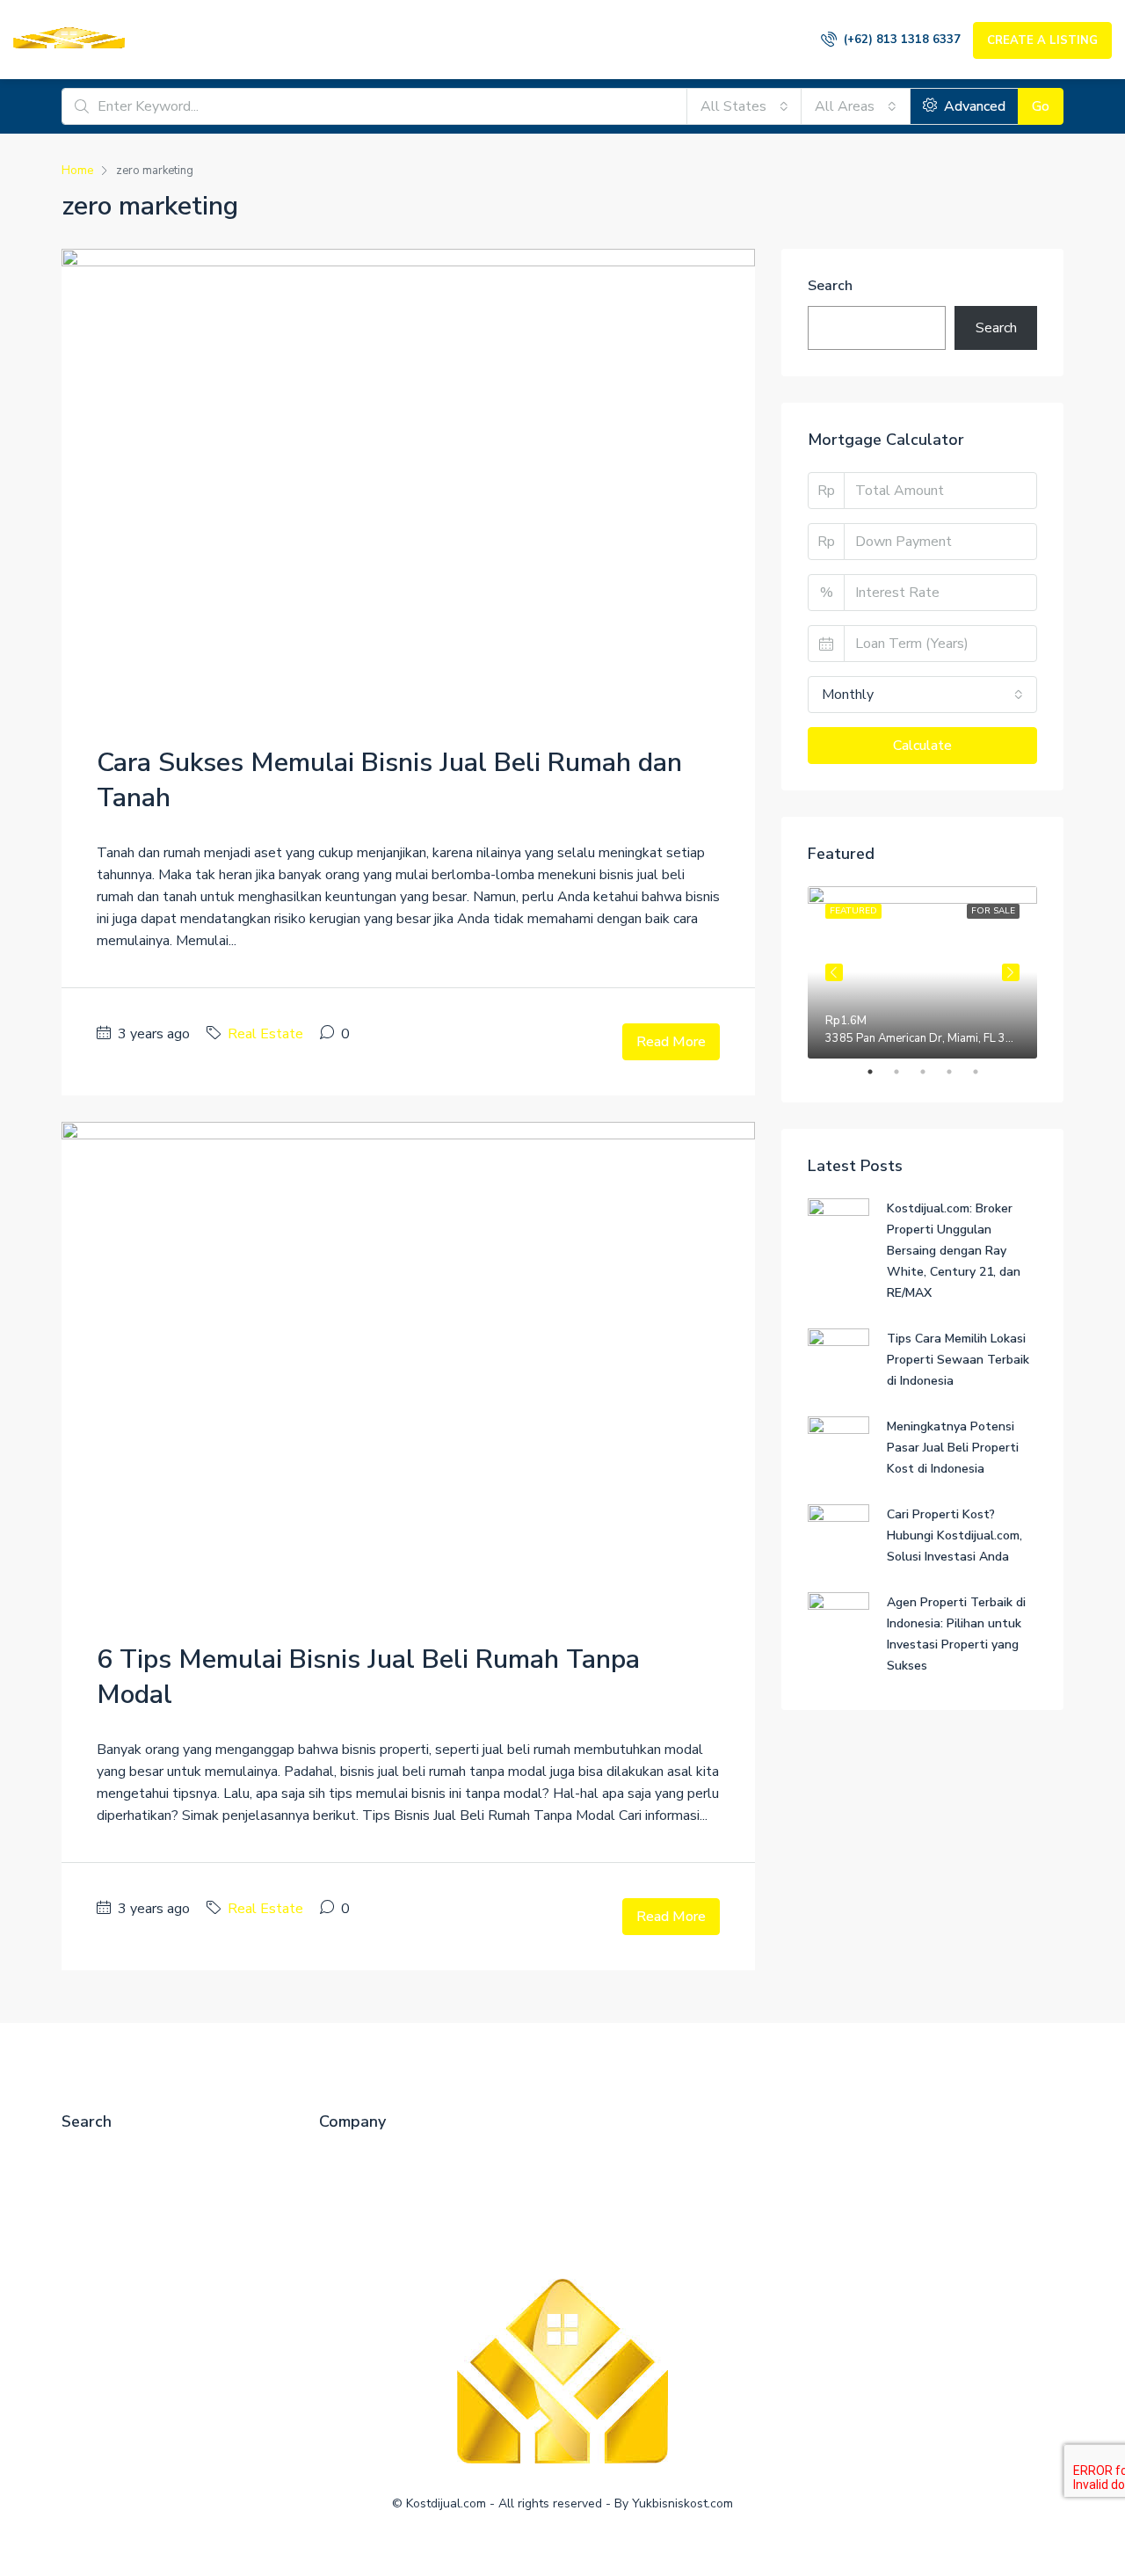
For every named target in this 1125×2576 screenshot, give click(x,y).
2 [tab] (905, 1072)
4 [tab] (958, 1072)
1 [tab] (879, 1072)
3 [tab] (932, 1072)
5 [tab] (984, 1072)
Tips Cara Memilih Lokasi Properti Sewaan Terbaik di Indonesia (958, 1360)
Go (1041, 106)
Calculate (922, 746)
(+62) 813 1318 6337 (900, 40)
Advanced (973, 106)
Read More (671, 1042)
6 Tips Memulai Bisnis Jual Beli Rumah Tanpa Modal (368, 1677)
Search (830, 286)
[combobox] (744, 106)
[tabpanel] (922, 972)
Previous (834, 972)
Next (1011, 972)
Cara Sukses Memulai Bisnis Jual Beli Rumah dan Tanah (389, 780)
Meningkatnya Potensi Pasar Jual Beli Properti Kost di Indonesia (953, 1448)
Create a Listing (1042, 40)
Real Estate (265, 1034)
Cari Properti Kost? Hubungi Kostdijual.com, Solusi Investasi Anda (954, 1535)
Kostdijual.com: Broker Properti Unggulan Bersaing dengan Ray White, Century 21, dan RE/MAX (954, 1251)
